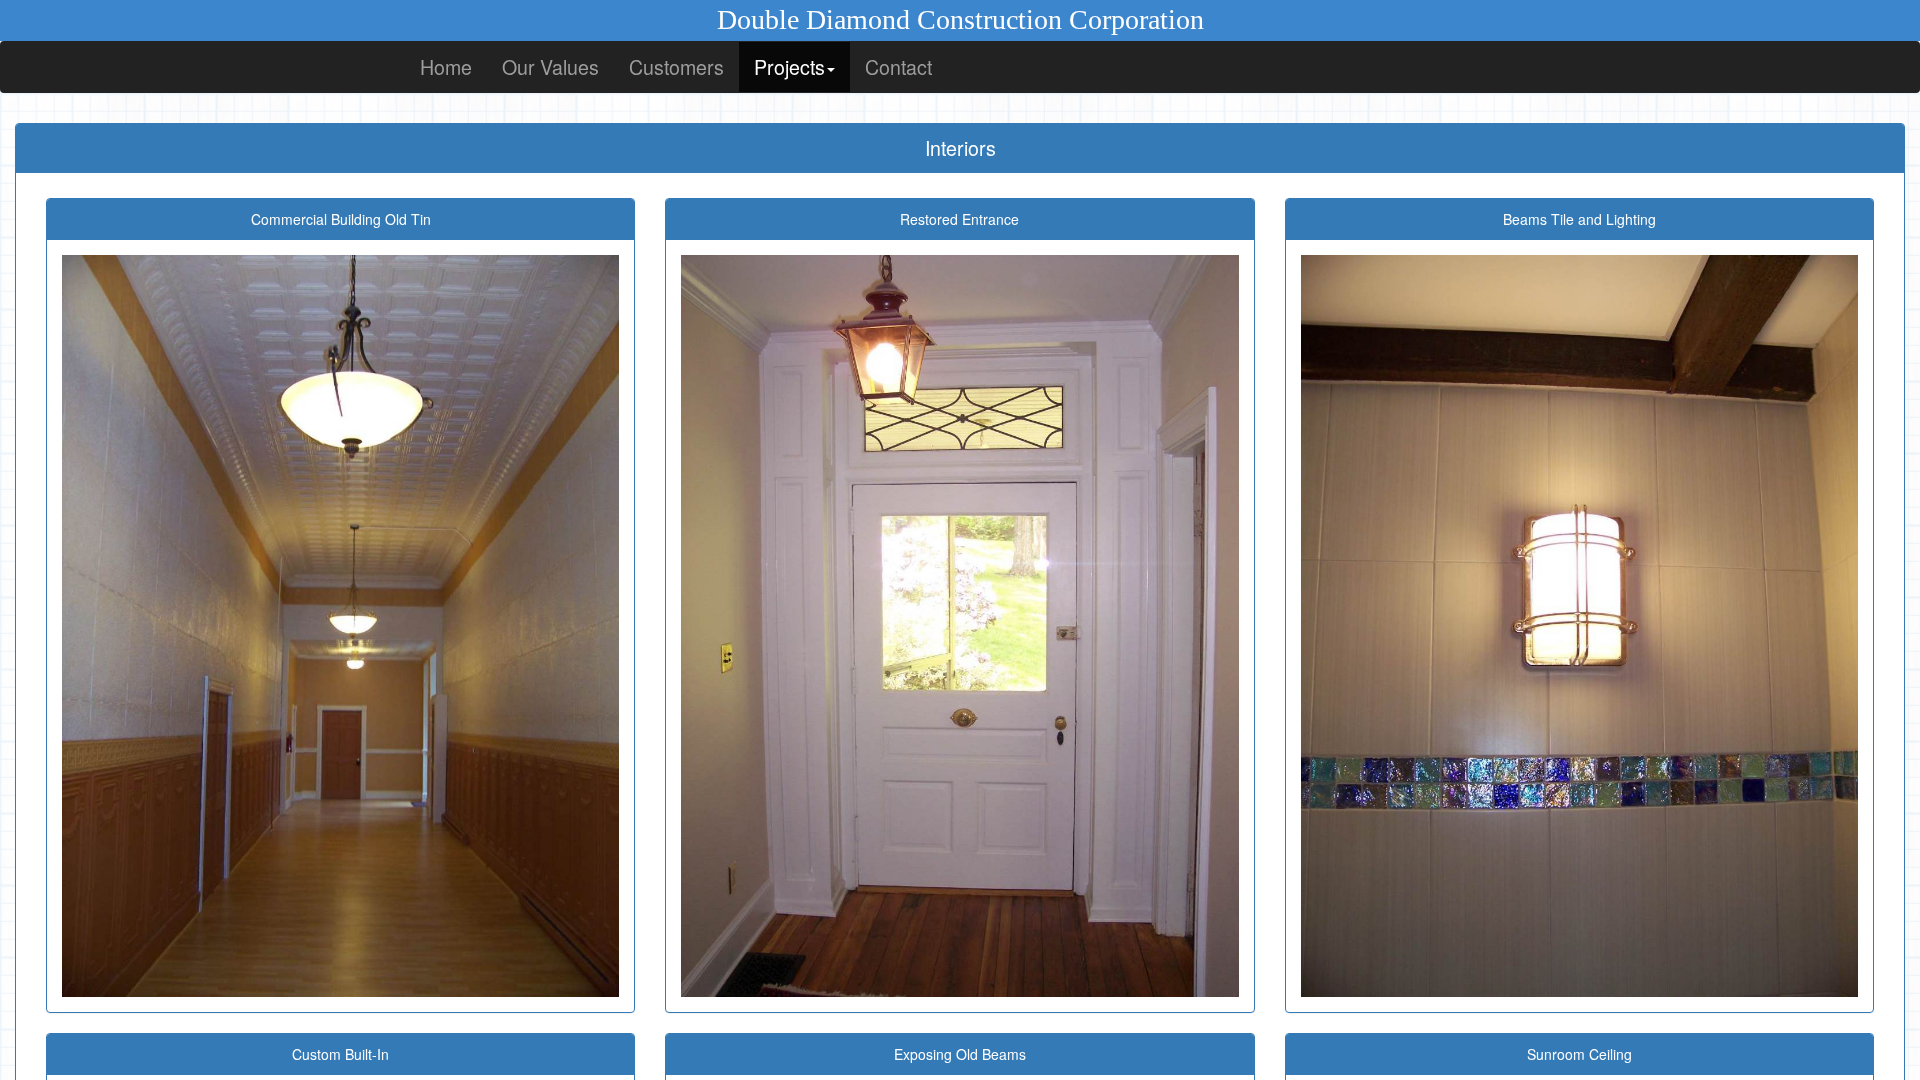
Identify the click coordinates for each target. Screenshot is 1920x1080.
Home (446, 66)
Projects (789, 66)
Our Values (550, 66)
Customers (676, 66)
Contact (898, 66)
